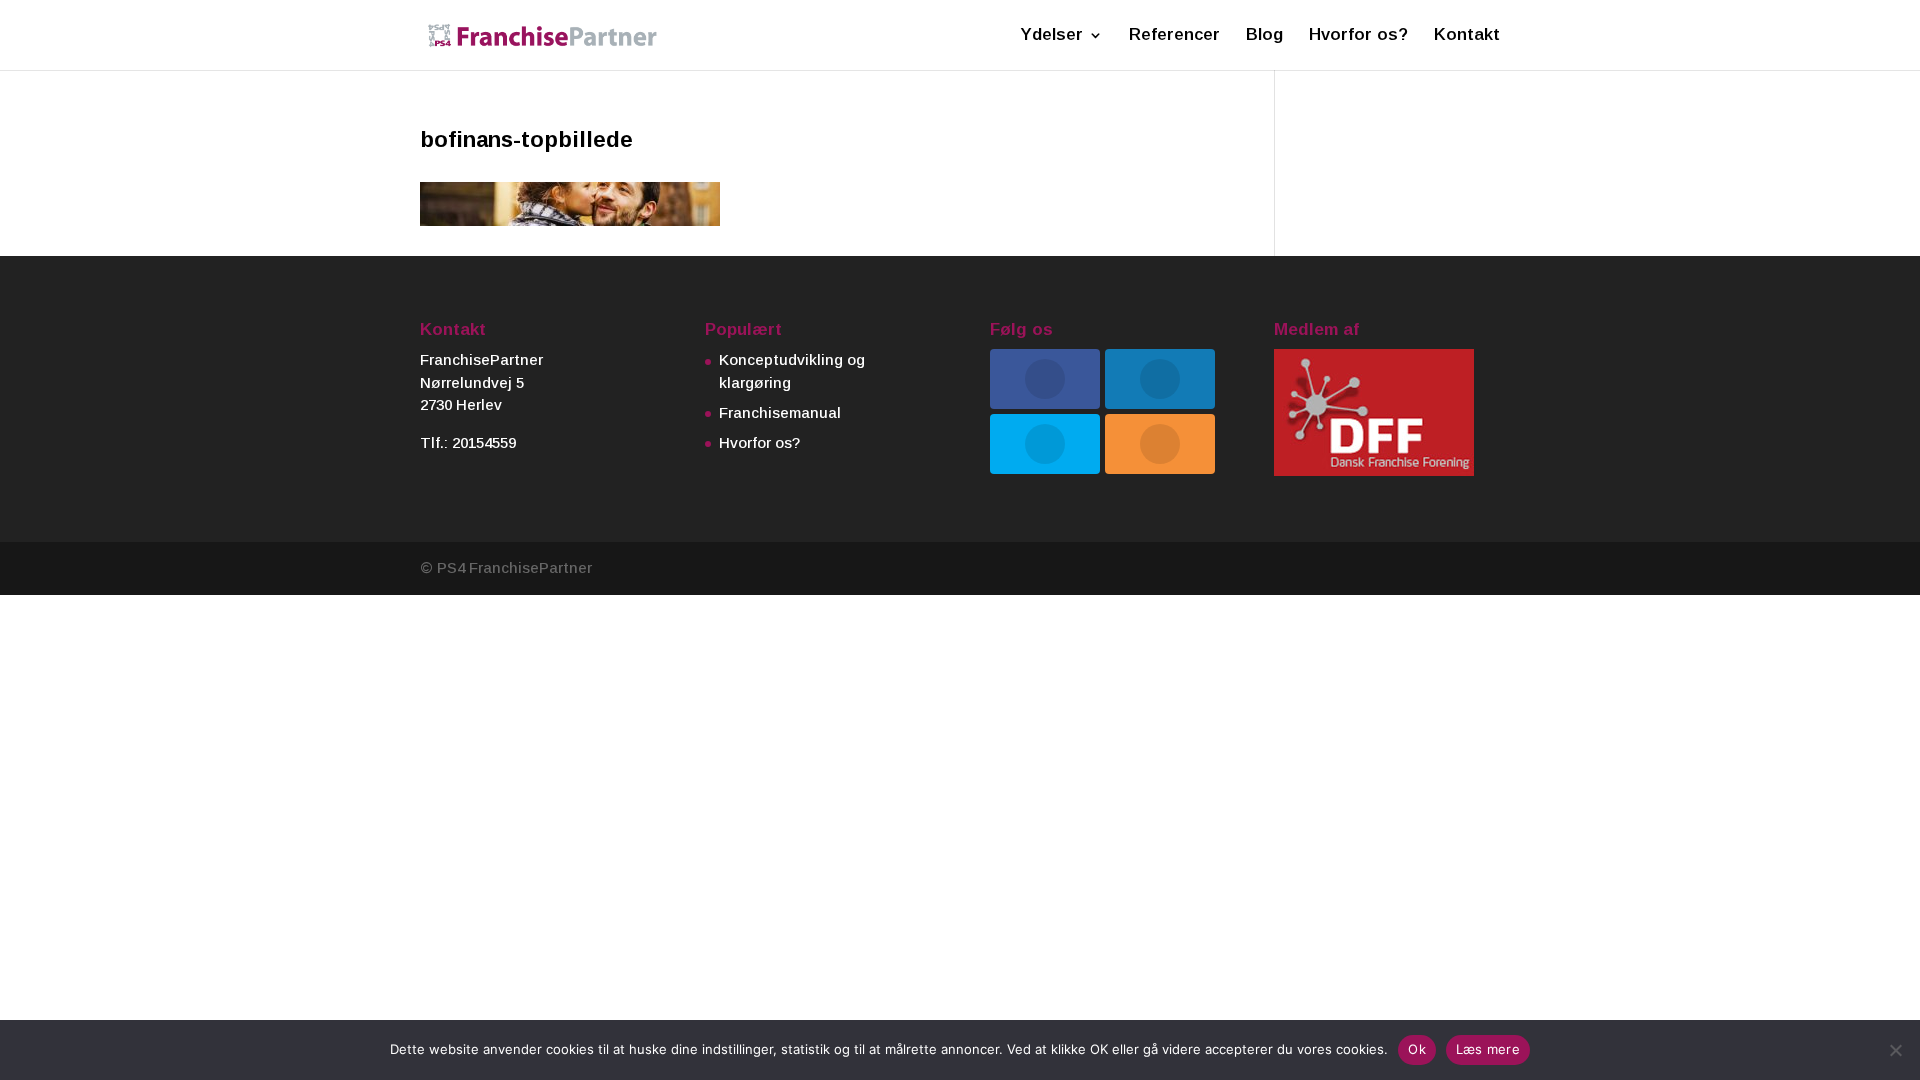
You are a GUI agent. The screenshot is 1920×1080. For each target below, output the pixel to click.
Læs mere (1488, 1049)
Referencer (1174, 36)
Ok (1417, 1049)
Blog (1264, 36)
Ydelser (1051, 36)
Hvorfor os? (1358, 36)
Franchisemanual (780, 412)
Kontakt (1467, 36)
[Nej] (1895, 1050)
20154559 (484, 442)
